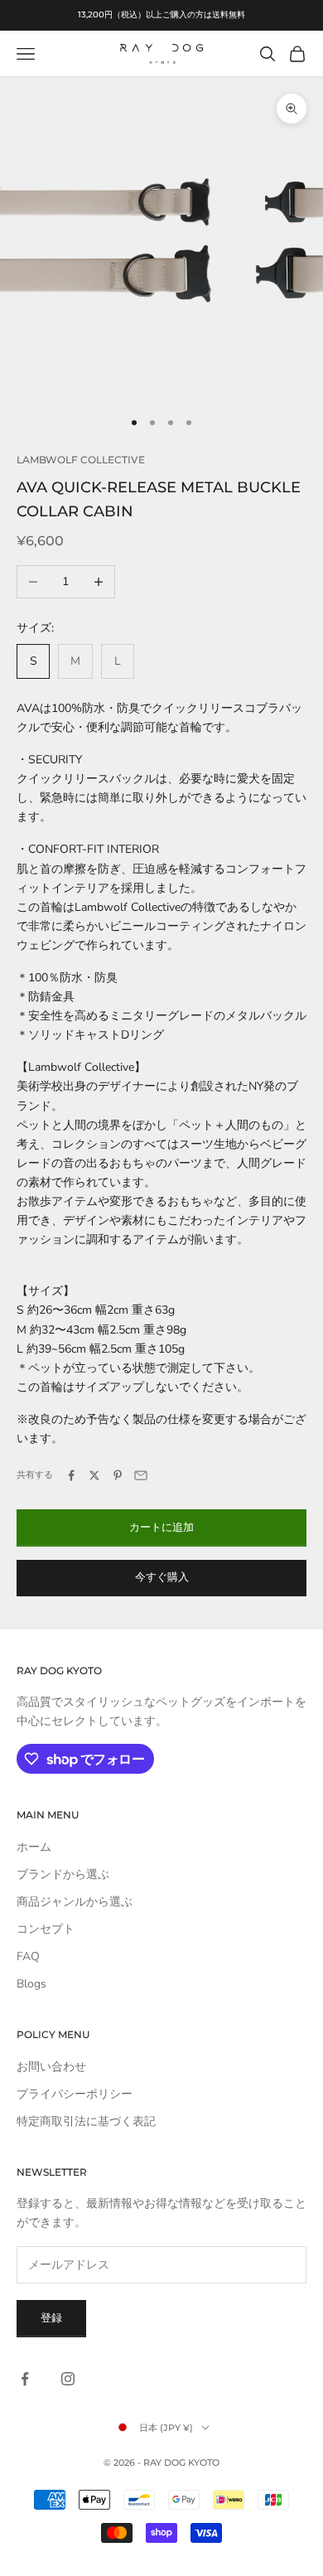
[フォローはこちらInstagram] (68, 2379)
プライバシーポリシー (75, 2094)
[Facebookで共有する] (71, 1475)
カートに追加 (161, 1528)
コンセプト (46, 1929)
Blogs (31, 1984)
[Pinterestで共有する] (118, 1475)
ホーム (34, 1847)
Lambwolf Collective (81, 460)
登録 (51, 2318)
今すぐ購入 (162, 1577)
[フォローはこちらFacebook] (25, 2379)
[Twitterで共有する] (94, 1475)
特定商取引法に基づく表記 (86, 2121)
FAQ (28, 1956)
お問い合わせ (51, 2067)
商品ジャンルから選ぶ (75, 1902)
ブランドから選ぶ (63, 1874)
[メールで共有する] (141, 1475)
